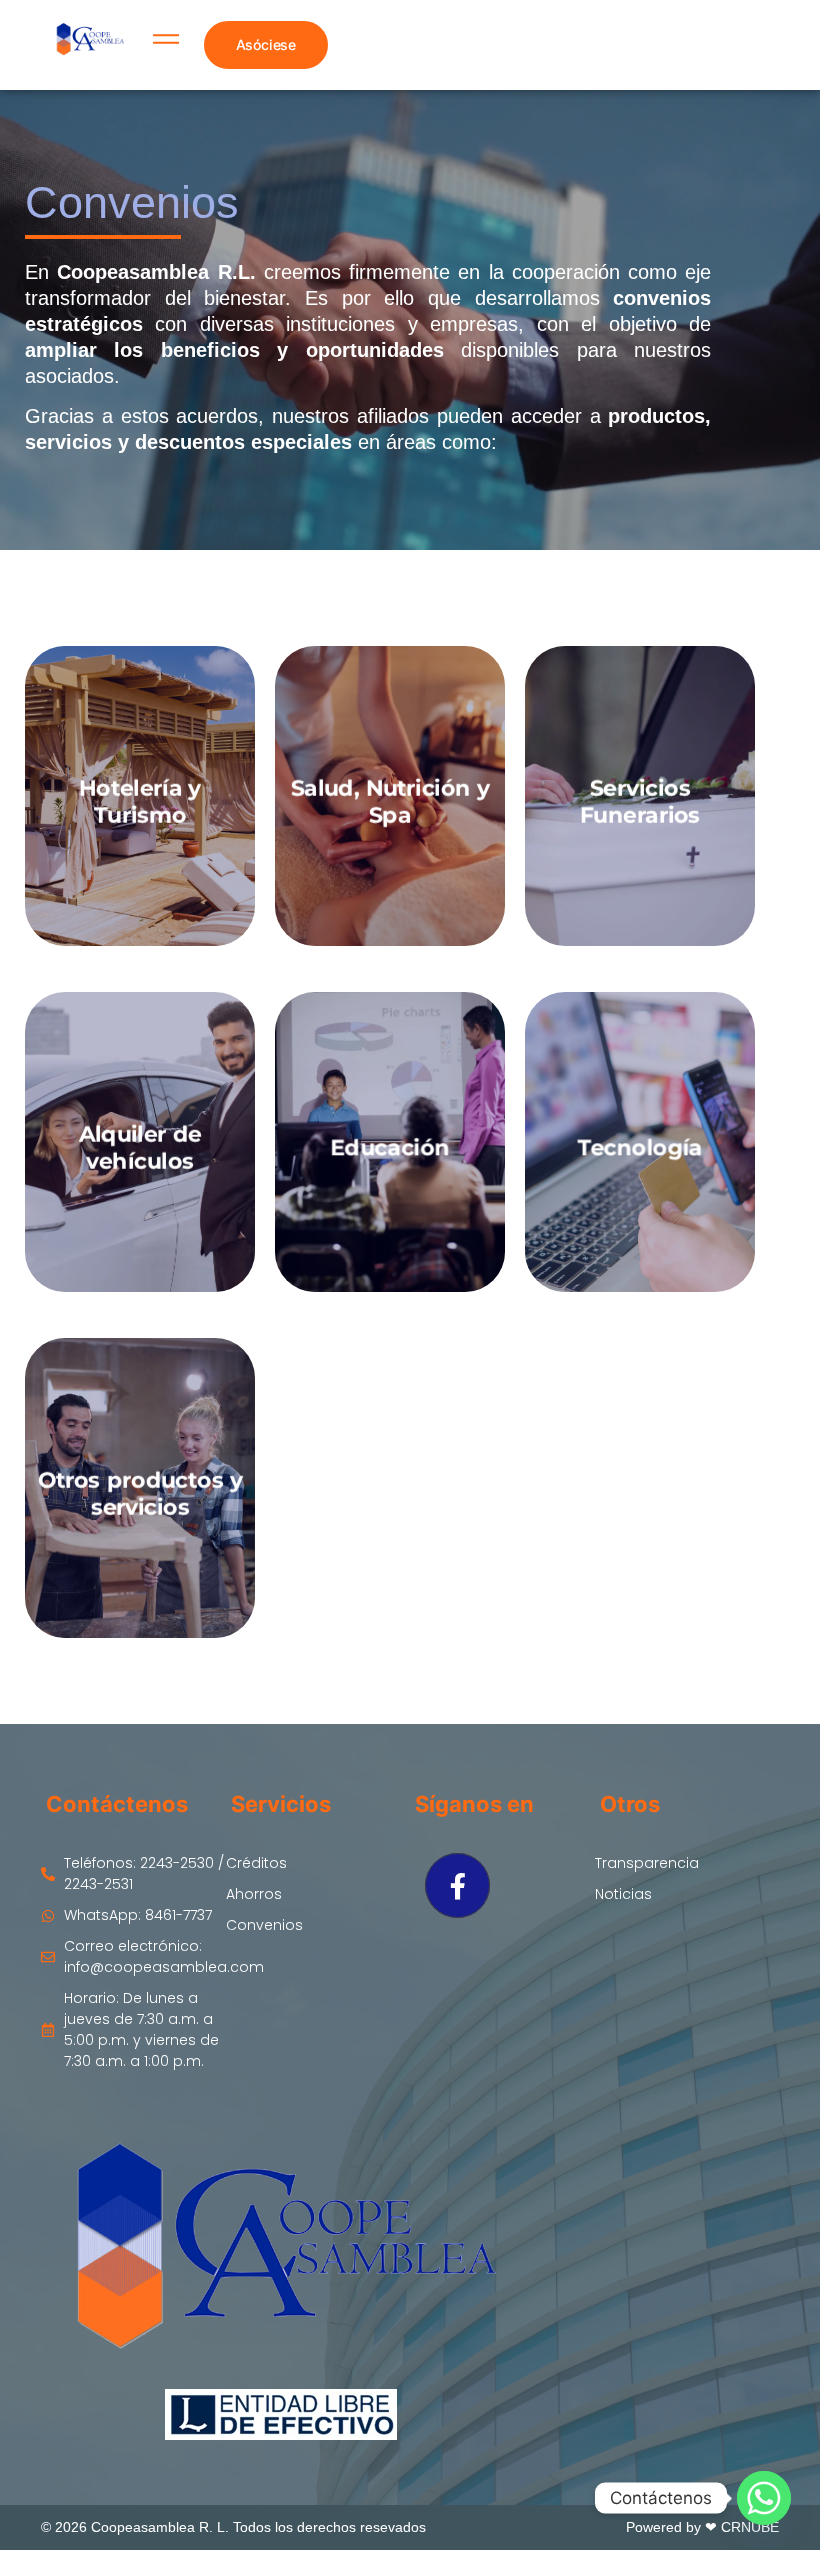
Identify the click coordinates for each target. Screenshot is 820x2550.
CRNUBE (750, 2527)
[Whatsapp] (764, 2498)
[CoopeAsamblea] (89, 41)
